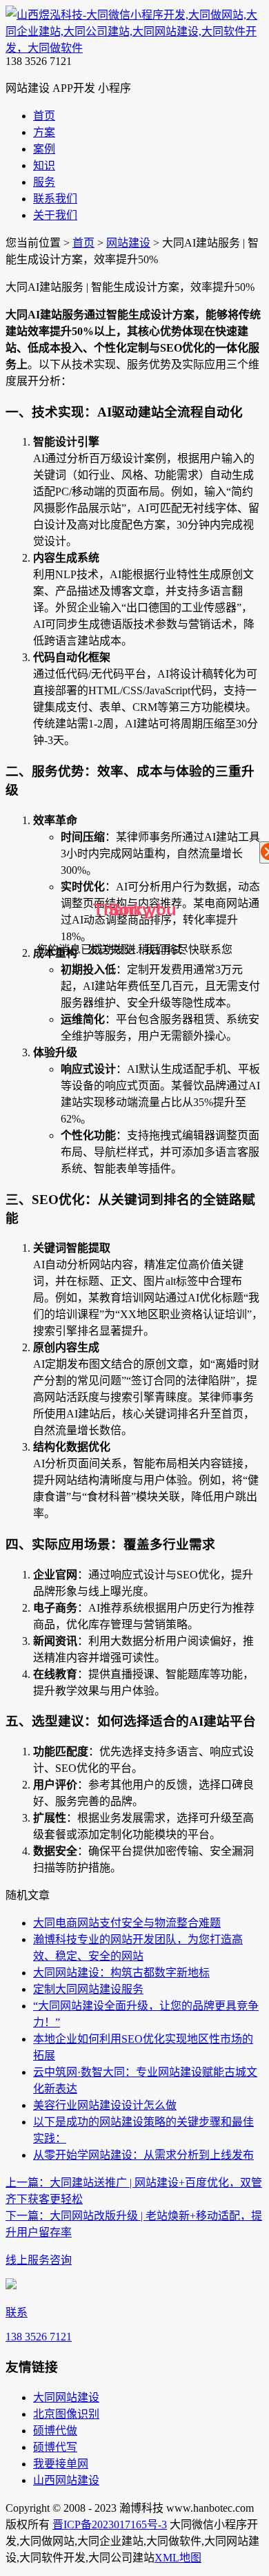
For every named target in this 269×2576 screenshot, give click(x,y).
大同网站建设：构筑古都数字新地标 (121, 1973)
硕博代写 (55, 2447)
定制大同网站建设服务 (88, 1989)
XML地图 (178, 2558)
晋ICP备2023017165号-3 (110, 2525)
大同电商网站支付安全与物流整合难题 (127, 1923)
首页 (83, 243)
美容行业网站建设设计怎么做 (105, 2105)
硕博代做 (55, 2431)
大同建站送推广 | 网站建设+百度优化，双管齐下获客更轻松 (134, 2191)
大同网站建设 (66, 2397)
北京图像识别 (66, 2414)
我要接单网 (61, 2464)
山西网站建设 (66, 2480)
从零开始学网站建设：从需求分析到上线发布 (143, 2155)
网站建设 (128, 243)
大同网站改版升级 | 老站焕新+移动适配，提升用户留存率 (134, 2224)
